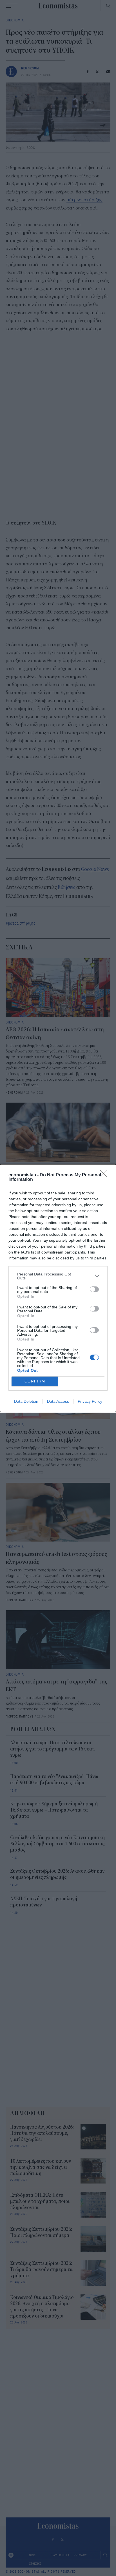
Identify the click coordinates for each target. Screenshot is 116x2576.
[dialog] (58, 1288)
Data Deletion (26, 1401)
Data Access (58, 1401)
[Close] (105, 1175)
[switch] (94, 1289)
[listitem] (58, 1276)
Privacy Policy (90, 1401)
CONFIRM (35, 1381)
